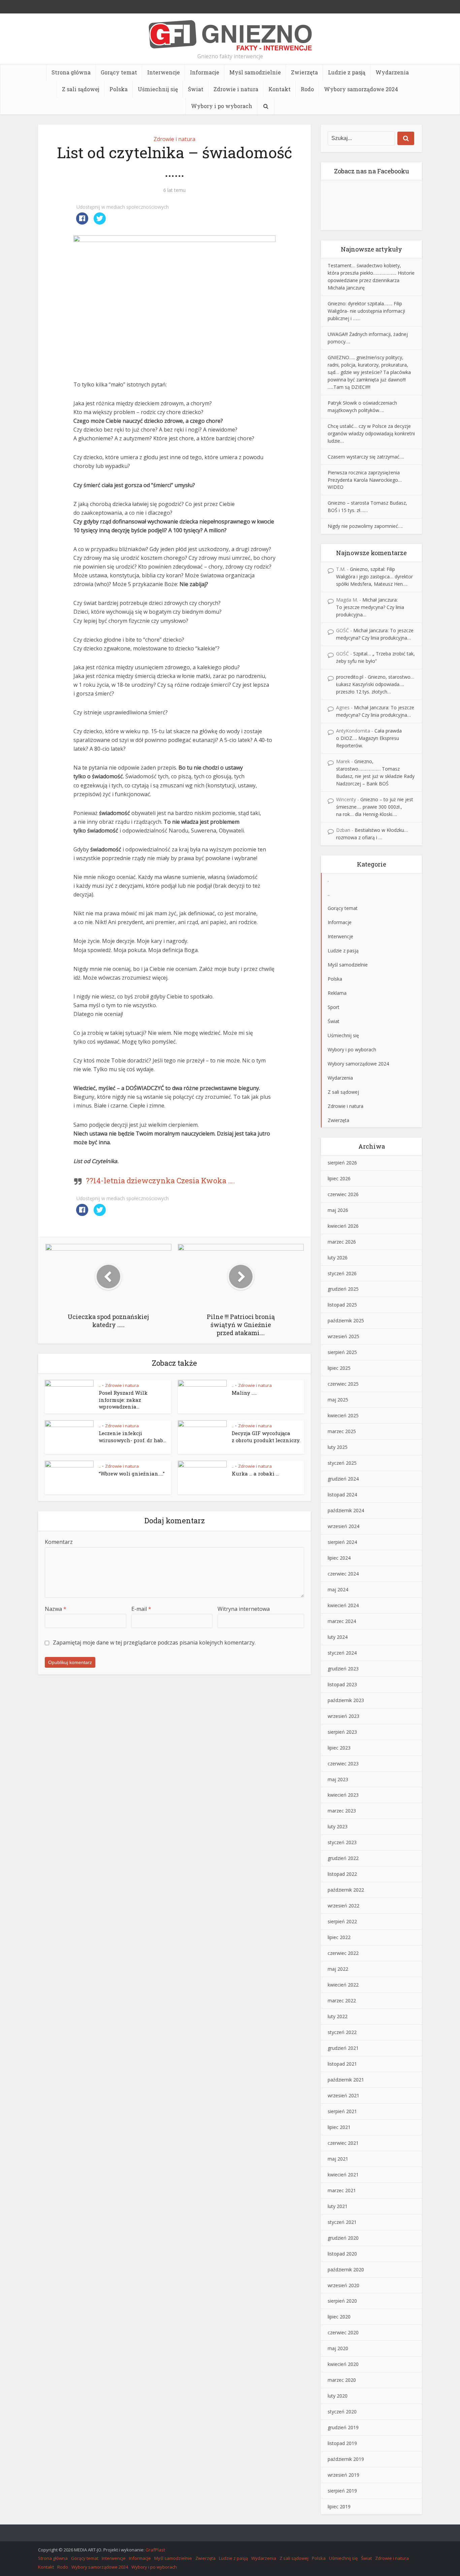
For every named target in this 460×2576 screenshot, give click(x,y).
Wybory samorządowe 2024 (361, 89)
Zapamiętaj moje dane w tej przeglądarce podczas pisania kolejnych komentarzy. (154, 1642)
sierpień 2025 (342, 1352)
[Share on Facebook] (82, 223)
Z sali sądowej (81, 89)
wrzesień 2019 (343, 2475)
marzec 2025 (342, 1431)
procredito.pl (350, 677)
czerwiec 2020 (343, 2332)
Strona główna (71, 72)
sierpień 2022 (342, 1921)
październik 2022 (346, 1890)
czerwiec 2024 (343, 1574)
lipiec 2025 (339, 1368)
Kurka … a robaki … (255, 1473)
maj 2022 (338, 1969)
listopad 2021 (342, 2064)
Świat (196, 89)
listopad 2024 (342, 1495)
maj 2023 (338, 1779)
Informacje (205, 72)
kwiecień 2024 (343, 1605)
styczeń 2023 (342, 1842)
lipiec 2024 (339, 1558)
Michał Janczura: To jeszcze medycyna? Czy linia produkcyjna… (370, 607)
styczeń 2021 (342, 2222)
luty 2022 (338, 2016)
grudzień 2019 (343, 2427)
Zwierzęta (304, 72)
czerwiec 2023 (343, 1764)
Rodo (307, 89)
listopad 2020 (342, 2254)
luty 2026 (338, 1258)
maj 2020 (338, 2348)
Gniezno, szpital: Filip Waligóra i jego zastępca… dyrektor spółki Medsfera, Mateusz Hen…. (374, 577)
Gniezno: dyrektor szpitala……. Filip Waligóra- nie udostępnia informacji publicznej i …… (366, 311)
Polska (119, 89)
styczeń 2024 (342, 1653)
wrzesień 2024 (343, 1526)
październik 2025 (346, 1320)
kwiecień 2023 (343, 1795)
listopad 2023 (342, 1684)
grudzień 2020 (343, 2238)
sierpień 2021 (342, 2111)
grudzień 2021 (343, 2048)
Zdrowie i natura (236, 89)
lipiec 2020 (339, 2317)
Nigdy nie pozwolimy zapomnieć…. (365, 526)
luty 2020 (338, 2396)
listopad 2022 (342, 1874)
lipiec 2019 (339, 2506)
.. (100, 1385)
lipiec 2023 (339, 1748)
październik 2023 (346, 1700)
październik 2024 (346, 1510)
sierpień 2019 (342, 2491)
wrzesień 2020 (343, 2285)
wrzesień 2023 (343, 1716)
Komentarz (59, 1542)
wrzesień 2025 (343, 1336)
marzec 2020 (342, 2380)
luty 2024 (338, 1637)
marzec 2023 (342, 1811)
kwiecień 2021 (343, 2175)
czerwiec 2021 (343, 2143)
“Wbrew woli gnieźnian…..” (132, 1473)
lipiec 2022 (339, 1937)
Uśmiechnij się (158, 89)
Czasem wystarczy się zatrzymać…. (366, 457)
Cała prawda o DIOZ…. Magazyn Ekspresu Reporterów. (369, 738)
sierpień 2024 (342, 1542)
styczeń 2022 (342, 2032)
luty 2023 (338, 1826)
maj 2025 (338, 1400)
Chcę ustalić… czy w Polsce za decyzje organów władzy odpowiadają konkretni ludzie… (371, 433)
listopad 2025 (342, 1305)
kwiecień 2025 (343, 1415)
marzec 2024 (342, 1621)
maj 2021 (338, 2159)
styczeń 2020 (342, 2412)
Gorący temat (119, 72)
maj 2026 (338, 1210)
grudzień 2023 (343, 1669)
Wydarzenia (392, 72)
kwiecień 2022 (343, 1985)
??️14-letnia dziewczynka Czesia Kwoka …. (160, 1180)
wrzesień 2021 (343, 2095)
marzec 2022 (342, 2001)
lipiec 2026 (339, 1178)
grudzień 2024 (343, 1479)
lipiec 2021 (339, 2127)
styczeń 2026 (342, 1273)
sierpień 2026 (342, 1163)
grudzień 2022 (343, 1858)
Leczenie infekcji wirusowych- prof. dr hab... (132, 1436)
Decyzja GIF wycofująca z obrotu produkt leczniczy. (266, 1436)
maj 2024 (338, 1589)
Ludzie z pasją (347, 72)
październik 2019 (346, 2459)
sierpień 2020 (342, 2301)
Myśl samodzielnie (255, 72)
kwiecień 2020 (343, 2364)
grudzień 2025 (343, 1289)
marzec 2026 (342, 1242)
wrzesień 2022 (343, 1906)
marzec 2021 (342, 2190)
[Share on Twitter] (100, 223)
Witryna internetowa (244, 1609)
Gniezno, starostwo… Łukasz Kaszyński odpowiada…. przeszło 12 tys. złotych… (375, 684)
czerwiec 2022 (343, 1953)
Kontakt (280, 89)
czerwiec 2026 (343, 1194)
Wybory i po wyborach (222, 106)
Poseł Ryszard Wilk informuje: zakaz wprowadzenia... (123, 1400)
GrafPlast (155, 2550)
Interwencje (163, 72)
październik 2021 (346, 2080)
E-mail (141, 1609)
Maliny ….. (244, 1393)
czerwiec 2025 (343, 1384)
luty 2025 (338, 1447)
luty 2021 (338, 2206)
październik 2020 (346, 2269)
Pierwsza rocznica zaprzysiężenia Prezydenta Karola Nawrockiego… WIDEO (365, 480)
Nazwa (56, 1609)
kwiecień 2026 (343, 1226)
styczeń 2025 (342, 1463)
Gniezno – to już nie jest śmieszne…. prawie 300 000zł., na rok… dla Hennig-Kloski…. (375, 807)
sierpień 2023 (342, 1732)
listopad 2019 (342, 2443)
